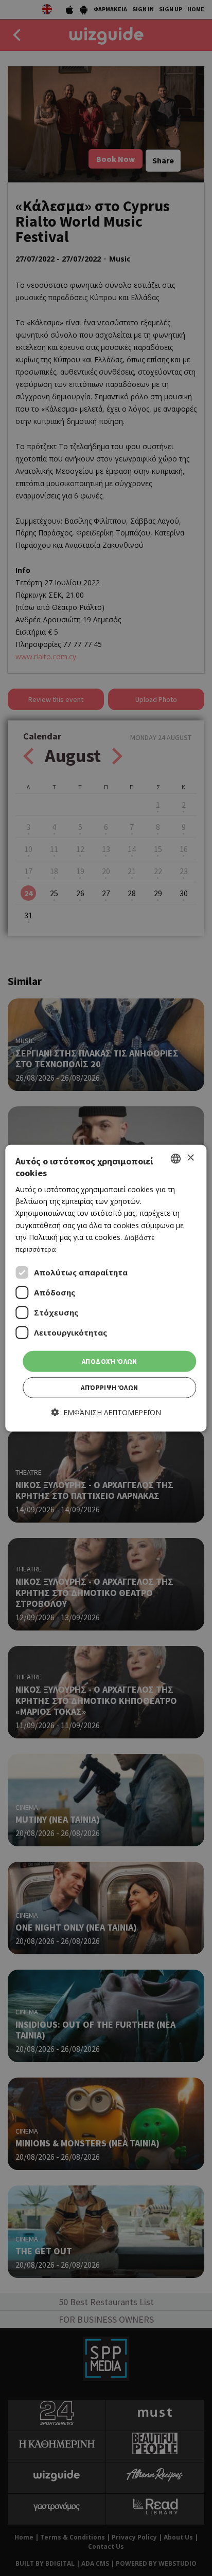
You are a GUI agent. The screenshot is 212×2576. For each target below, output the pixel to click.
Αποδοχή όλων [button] (110, 1361)
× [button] (190, 1158)
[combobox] (176, 1158)
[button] (106, 1412)
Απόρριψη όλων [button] (109, 1388)
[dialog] (106, 1288)
